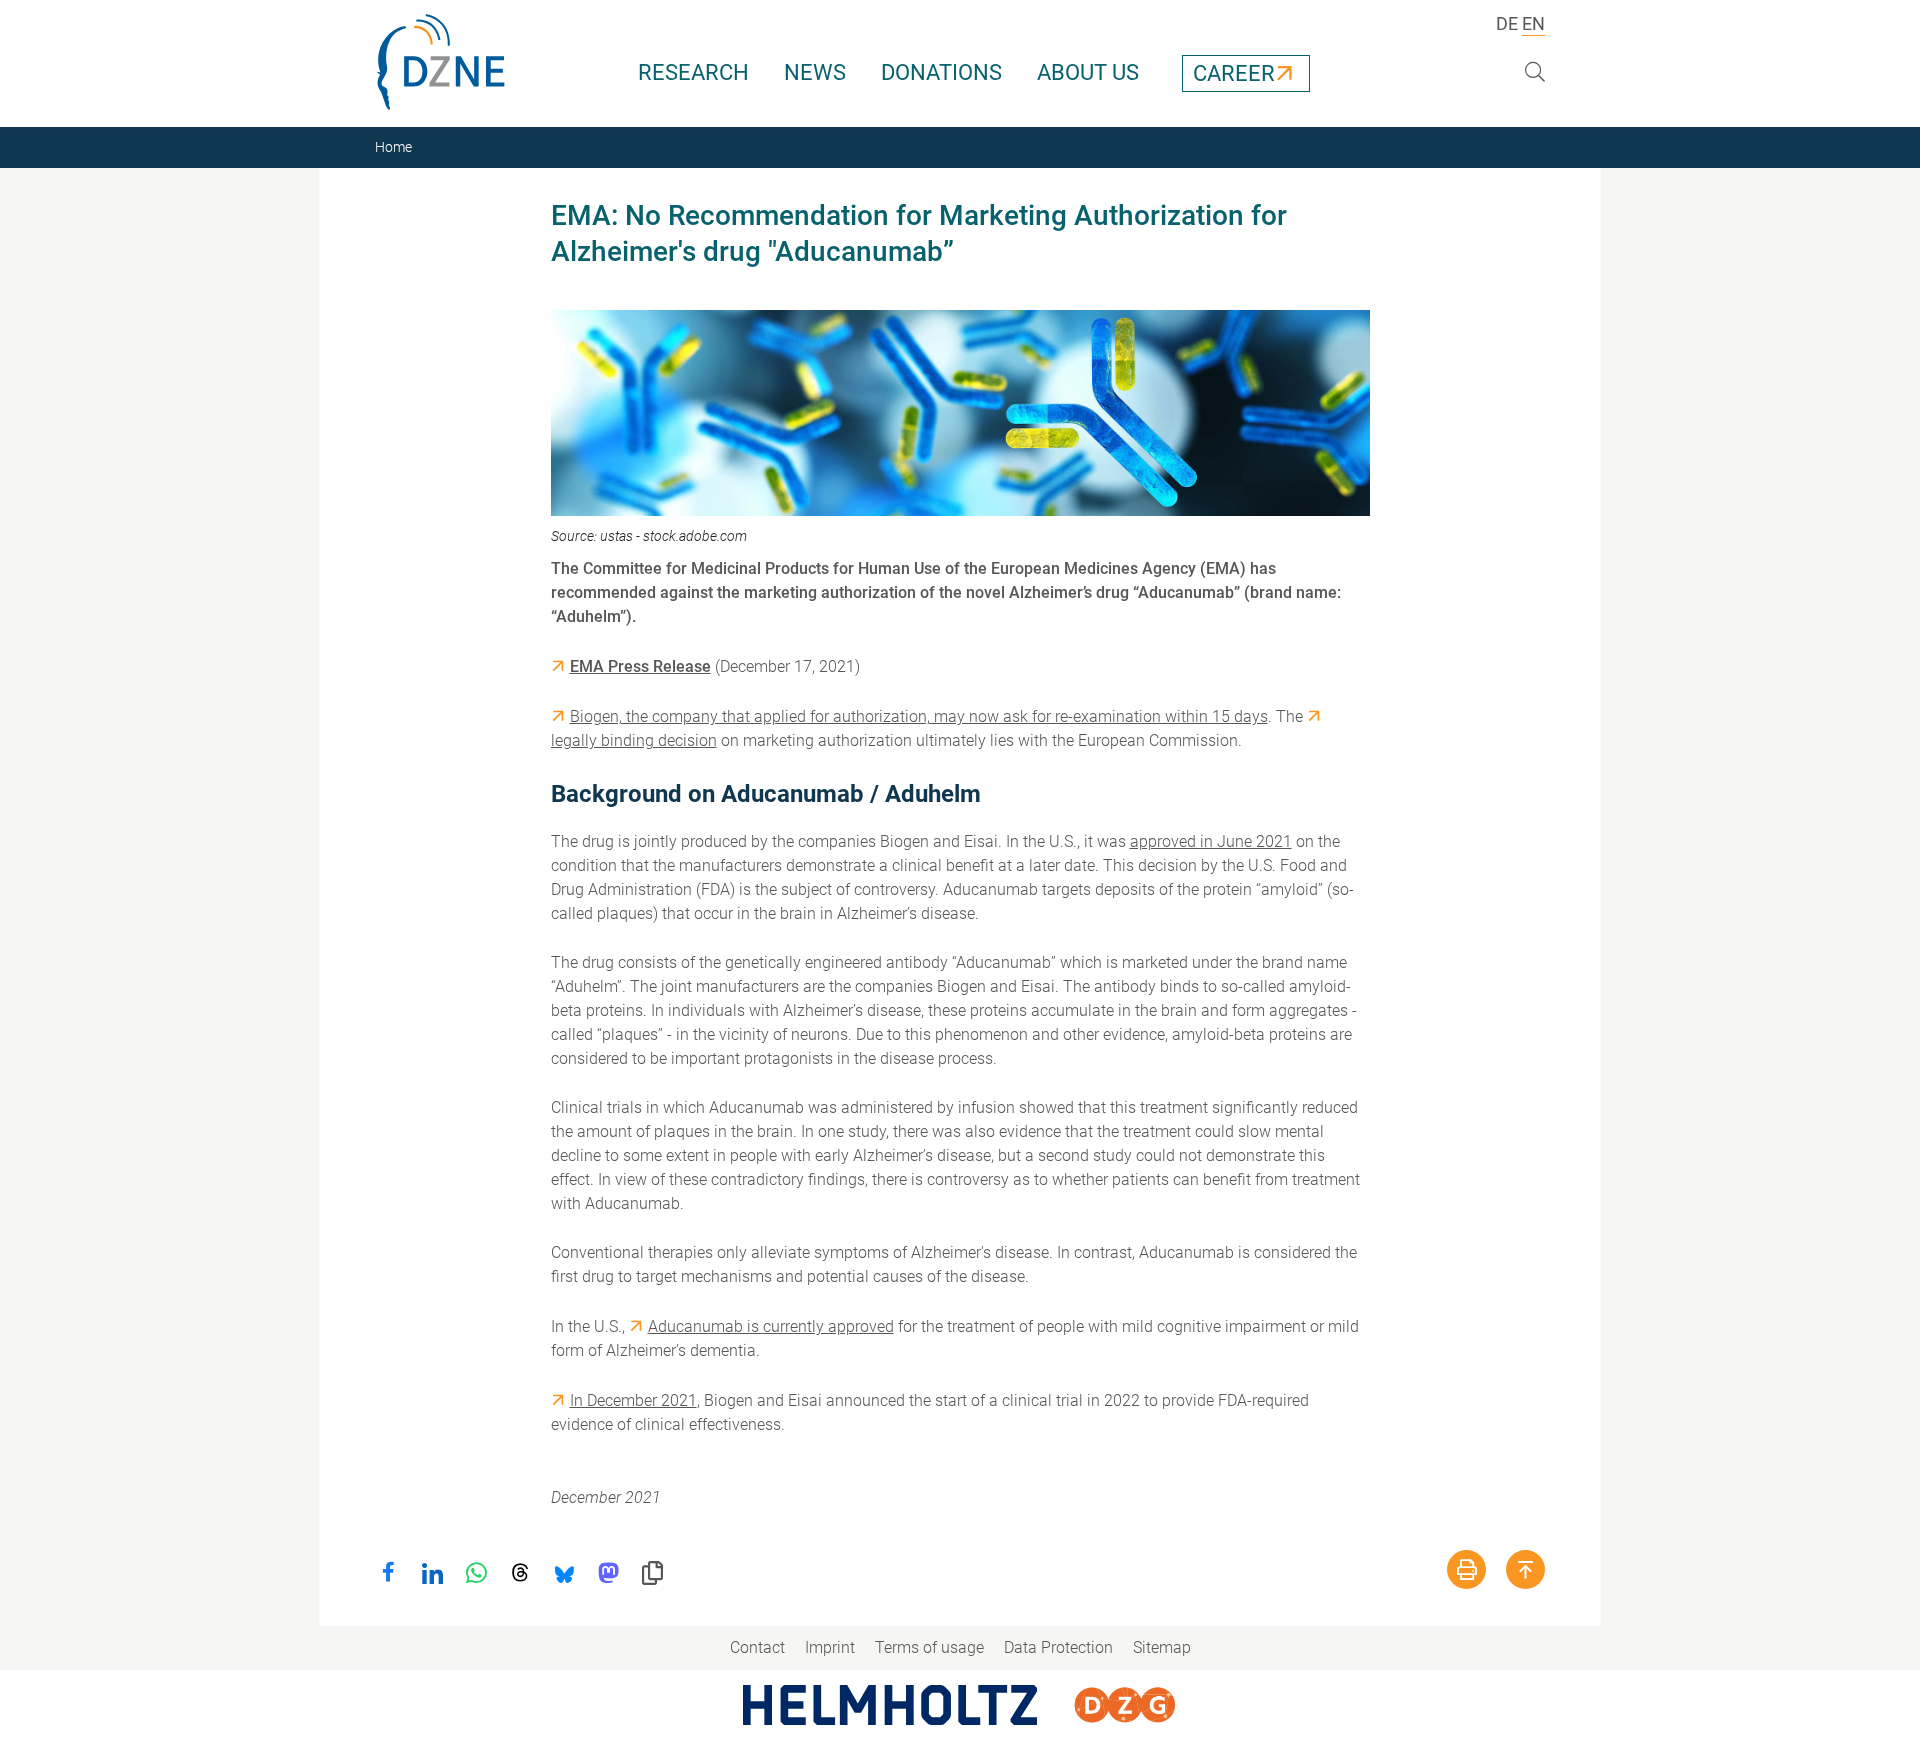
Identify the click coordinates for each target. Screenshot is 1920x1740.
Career (1234, 73)
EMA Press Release (640, 666)
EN (1533, 23)
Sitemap (1162, 1647)
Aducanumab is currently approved (771, 1326)
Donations (941, 72)
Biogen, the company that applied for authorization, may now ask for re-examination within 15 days (919, 716)
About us (1088, 72)
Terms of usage (929, 1647)
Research (693, 72)
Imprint (830, 1647)
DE (1507, 23)
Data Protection (1058, 1647)
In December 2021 (633, 1400)
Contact (757, 1647)
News (815, 72)
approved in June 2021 (1211, 841)
